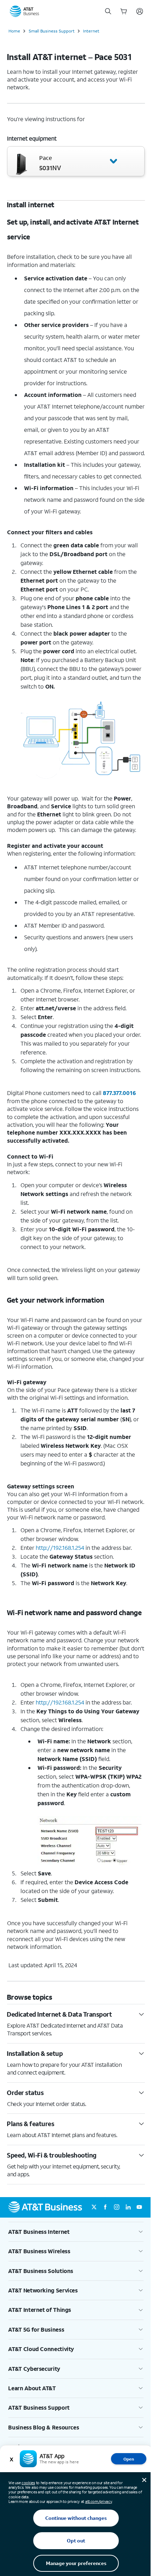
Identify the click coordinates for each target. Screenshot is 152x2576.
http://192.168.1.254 (60, 1702)
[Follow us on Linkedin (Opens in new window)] (128, 2207)
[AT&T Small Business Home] (24, 11)
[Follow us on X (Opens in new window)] (94, 2207)
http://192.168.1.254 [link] (60, 1548)
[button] (76, 161)
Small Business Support (52, 31)
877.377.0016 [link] (119, 1093)
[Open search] (108, 11)
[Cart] (124, 11)
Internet (91, 31)
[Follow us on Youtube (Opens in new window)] (139, 2207)
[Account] (140, 11)
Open (129, 2459)
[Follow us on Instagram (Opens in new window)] (117, 2207)
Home (14, 31)
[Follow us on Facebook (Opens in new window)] (105, 2207)
